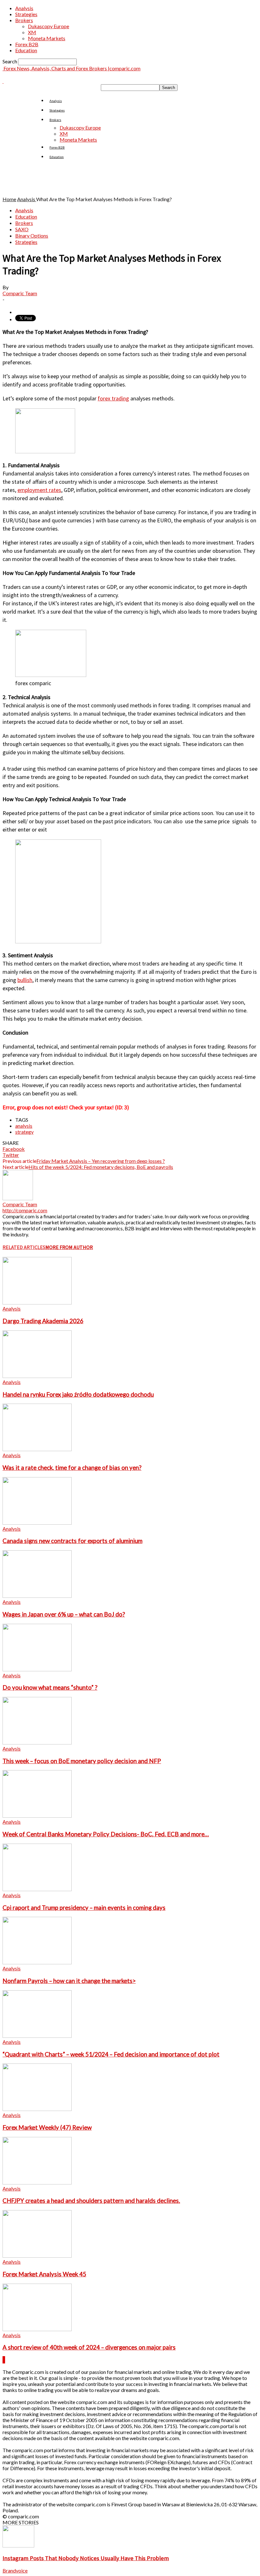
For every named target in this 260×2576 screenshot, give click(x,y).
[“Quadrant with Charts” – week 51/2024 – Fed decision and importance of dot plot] (37, 2036)
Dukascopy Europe (49, 26)
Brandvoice (15, 2570)
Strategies (26, 14)
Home (9, 199)
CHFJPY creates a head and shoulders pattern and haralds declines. (91, 2201)
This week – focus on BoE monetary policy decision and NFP (82, 1761)
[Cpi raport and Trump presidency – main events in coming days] (37, 1889)
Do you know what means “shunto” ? (50, 1687)
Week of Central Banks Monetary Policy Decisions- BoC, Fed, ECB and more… (106, 1834)
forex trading (113, 398)
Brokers (24, 20)
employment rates (39, 490)
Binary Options (32, 236)
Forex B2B (27, 44)
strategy (24, 1132)
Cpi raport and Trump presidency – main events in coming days (84, 1908)
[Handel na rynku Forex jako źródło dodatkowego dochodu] (37, 1376)
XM (32, 32)
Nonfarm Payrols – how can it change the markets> (69, 1981)
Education (26, 50)
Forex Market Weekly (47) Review (47, 2127)
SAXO (22, 229)
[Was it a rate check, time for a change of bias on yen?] (37, 1449)
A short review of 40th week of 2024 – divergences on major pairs (89, 2347)
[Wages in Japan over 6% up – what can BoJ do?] (37, 1596)
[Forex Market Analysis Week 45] (37, 2256)
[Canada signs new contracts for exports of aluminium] (37, 1523)
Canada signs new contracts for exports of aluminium (72, 1541)
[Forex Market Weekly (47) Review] (37, 2109)
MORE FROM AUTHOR (69, 1247)
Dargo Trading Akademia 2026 (43, 1321)
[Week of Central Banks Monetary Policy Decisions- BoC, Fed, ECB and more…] (37, 1816)
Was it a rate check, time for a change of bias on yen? (72, 1468)
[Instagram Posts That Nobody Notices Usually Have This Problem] (18, 2545)
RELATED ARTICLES (24, 1247)
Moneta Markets (47, 38)
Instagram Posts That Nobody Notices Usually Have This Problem (86, 2558)
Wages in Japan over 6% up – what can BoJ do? (64, 1614)
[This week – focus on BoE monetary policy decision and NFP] (37, 1742)
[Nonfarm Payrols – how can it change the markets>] (37, 1962)
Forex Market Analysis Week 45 (44, 2274)
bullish (25, 980)
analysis (24, 1126)
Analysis (24, 8)
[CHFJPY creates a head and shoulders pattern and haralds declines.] (37, 2182)
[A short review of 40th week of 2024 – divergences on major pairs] (37, 2329)
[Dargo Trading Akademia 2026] (37, 1302)
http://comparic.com (25, 1210)
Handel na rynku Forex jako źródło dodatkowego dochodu (78, 1394)
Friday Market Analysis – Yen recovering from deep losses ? (101, 1161)
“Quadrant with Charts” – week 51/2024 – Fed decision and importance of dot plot (111, 2054)
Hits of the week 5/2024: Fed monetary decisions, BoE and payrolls (101, 1167)
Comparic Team (20, 293)
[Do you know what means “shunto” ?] (37, 1669)
